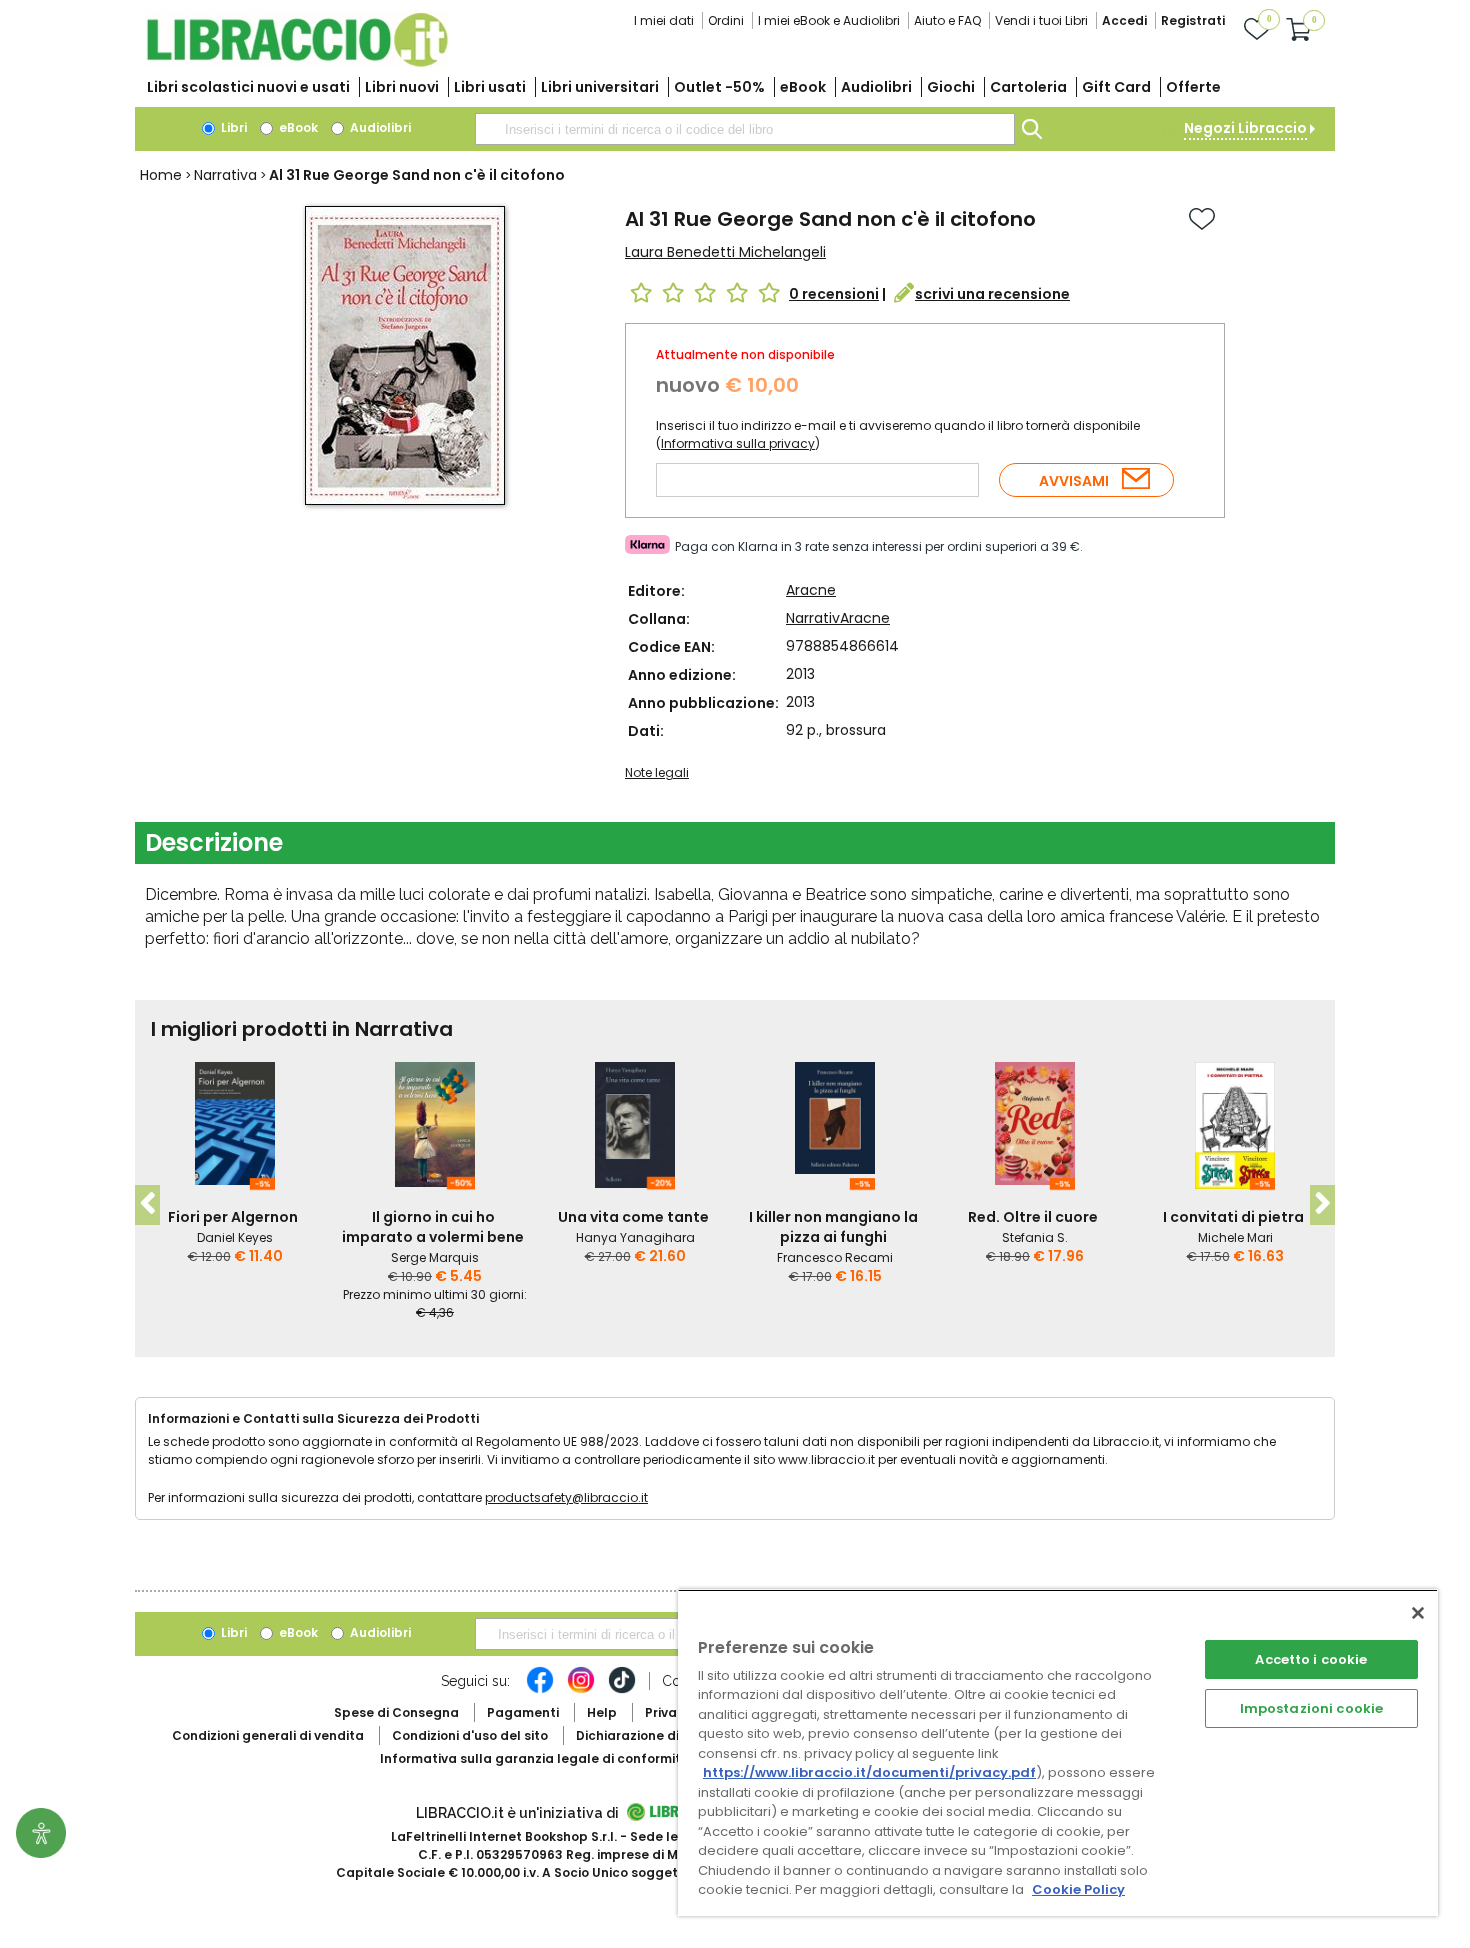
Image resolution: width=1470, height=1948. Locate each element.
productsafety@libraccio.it (566, 1497)
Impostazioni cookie (1311, 1708)
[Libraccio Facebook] (540, 1690)
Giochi (951, 87)
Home (161, 175)
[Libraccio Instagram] (581, 1690)
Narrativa (225, 175)
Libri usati (490, 87)
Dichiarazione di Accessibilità (671, 1735)
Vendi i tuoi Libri (1041, 20)
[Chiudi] (1418, 1613)
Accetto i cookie (1311, 1659)
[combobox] (745, 129)
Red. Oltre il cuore (1033, 1217)
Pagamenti (523, 1712)
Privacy (668, 1712)
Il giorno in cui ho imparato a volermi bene (433, 1227)
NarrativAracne (838, 618)
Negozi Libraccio (1245, 128)
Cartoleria (1028, 87)
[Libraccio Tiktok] (622, 1690)
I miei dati (664, 20)
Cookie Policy (1078, 1889)
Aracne (811, 590)
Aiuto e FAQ (947, 20)
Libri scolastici (248, 87)
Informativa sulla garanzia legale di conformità (535, 1758)
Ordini (726, 20)
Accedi (1124, 20)
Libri (232, 127)
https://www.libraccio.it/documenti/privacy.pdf (869, 1772)
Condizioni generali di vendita (268, 1735)
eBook (803, 87)
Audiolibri (876, 87)
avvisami (1074, 481)
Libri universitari (600, 87)
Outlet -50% (719, 87)
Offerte (1193, 87)
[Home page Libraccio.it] (297, 62)
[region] (1058, 1752)
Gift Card (1116, 87)
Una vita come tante (633, 1217)
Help (602, 1712)
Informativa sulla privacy (738, 443)
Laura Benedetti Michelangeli (725, 252)
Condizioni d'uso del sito (470, 1735)
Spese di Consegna (396, 1712)
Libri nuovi (402, 87)
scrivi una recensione (992, 294)
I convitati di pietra (1233, 1217)
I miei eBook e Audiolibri (829, 20)
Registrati (1193, 20)
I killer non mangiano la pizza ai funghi (833, 1227)
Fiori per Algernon (233, 1217)
